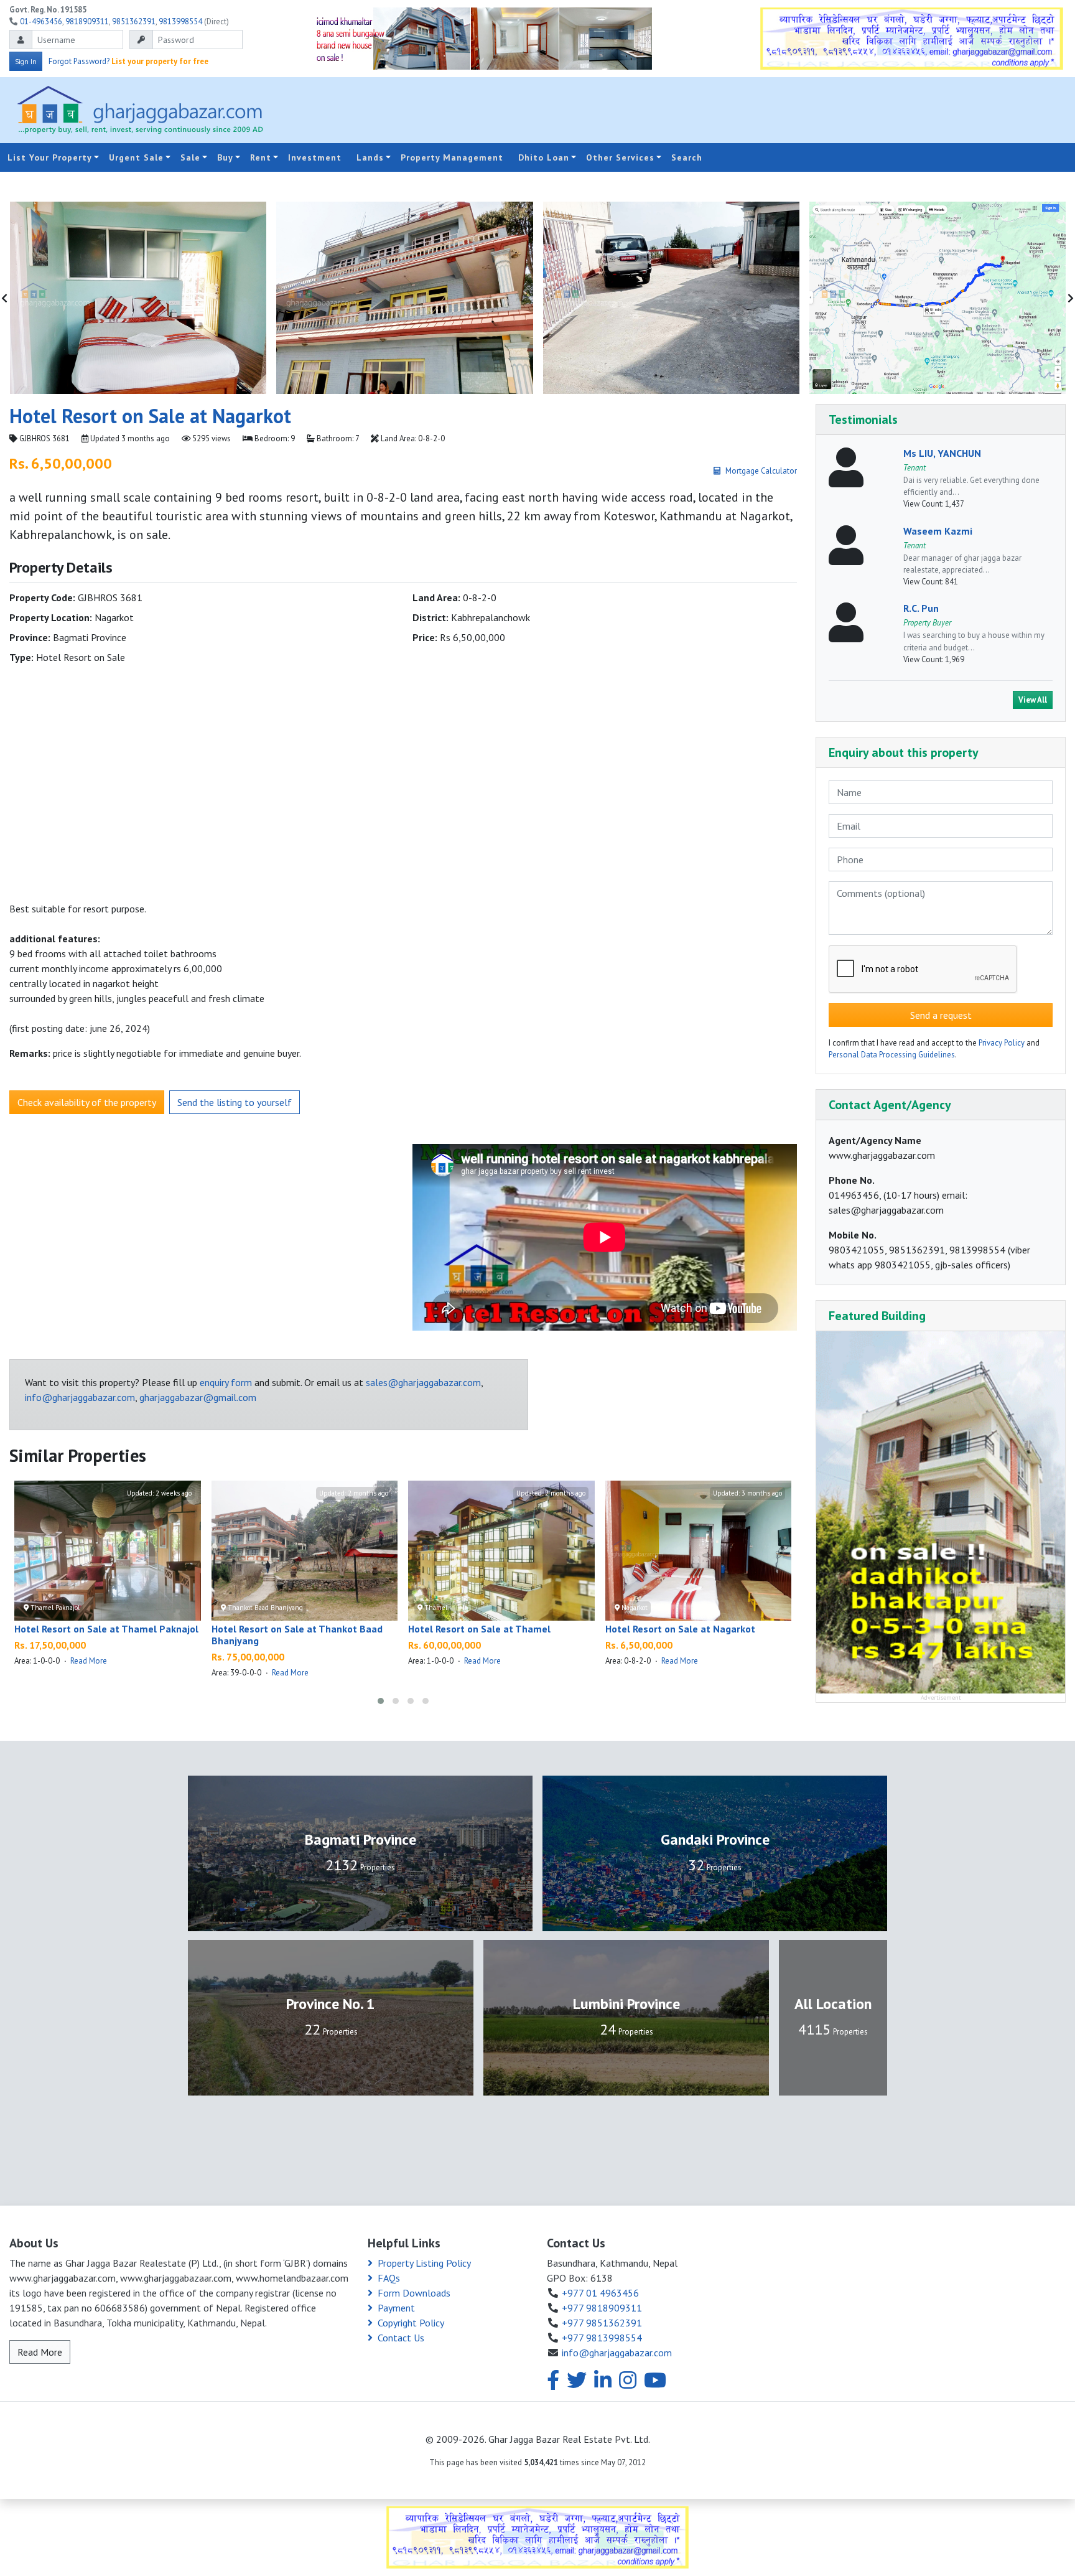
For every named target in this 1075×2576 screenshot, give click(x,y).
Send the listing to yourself (235, 1102)
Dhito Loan (544, 157)
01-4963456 (41, 21)
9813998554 (180, 21)
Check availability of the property (87, 1102)
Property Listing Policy (424, 2263)
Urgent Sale (136, 157)
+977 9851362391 (602, 2323)
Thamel (435, 1608)
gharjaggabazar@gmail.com (198, 1397)
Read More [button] (40, 2352)
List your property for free (160, 61)
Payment (396, 2308)
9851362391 (134, 21)
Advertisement (941, 1698)
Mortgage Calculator (761, 471)
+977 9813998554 (602, 2338)
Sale (190, 157)
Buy (225, 157)
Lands (370, 157)
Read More (89, 1661)
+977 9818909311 (602, 2308)
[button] (381, 1701)
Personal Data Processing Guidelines (892, 1055)
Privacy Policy (1002, 1043)
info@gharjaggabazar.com (80, 1397)
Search (687, 157)
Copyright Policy (411, 2323)
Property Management (452, 157)
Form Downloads (414, 2293)
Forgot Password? (79, 61)
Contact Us (401, 2338)
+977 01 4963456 (600, 2293)
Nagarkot (634, 1608)
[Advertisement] (714, 110)
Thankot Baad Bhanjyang (264, 1608)
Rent (261, 157)
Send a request (941, 1016)
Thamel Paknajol (54, 1608)
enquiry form (226, 1382)
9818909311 (87, 21)
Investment (315, 157)
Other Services (620, 157)
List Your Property (50, 157)
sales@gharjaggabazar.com (423, 1382)
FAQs (389, 2278)
